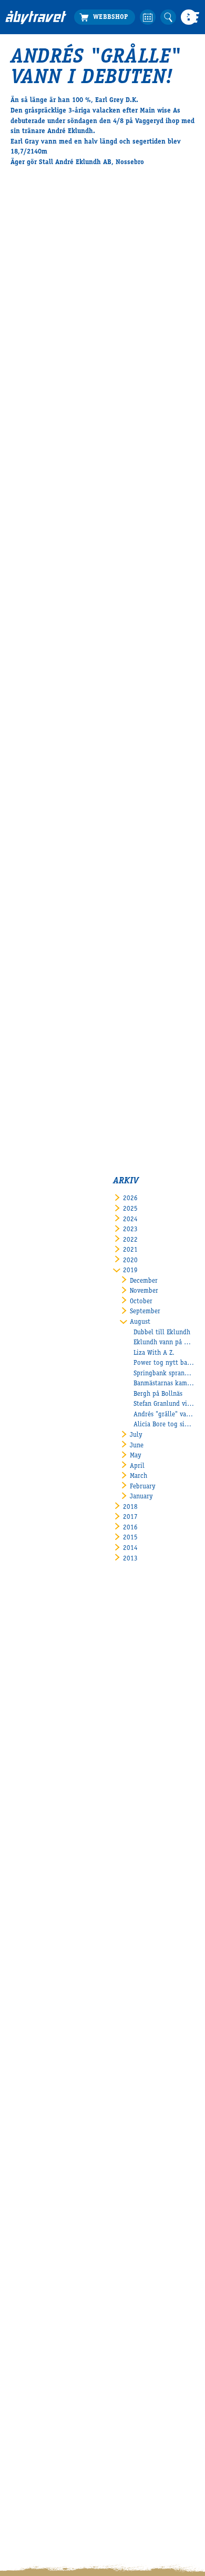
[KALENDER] (147, 17)
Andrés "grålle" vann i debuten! (164, 1415)
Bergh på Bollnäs (158, 1395)
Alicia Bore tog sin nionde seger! (164, 1425)
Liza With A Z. (154, 1353)
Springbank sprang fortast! (164, 1374)
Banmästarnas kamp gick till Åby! (164, 1384)
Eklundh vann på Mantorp (164, 1343)
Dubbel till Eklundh (162, 1333)
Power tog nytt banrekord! (164, 1363)
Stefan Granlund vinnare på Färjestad (164, 1404)
